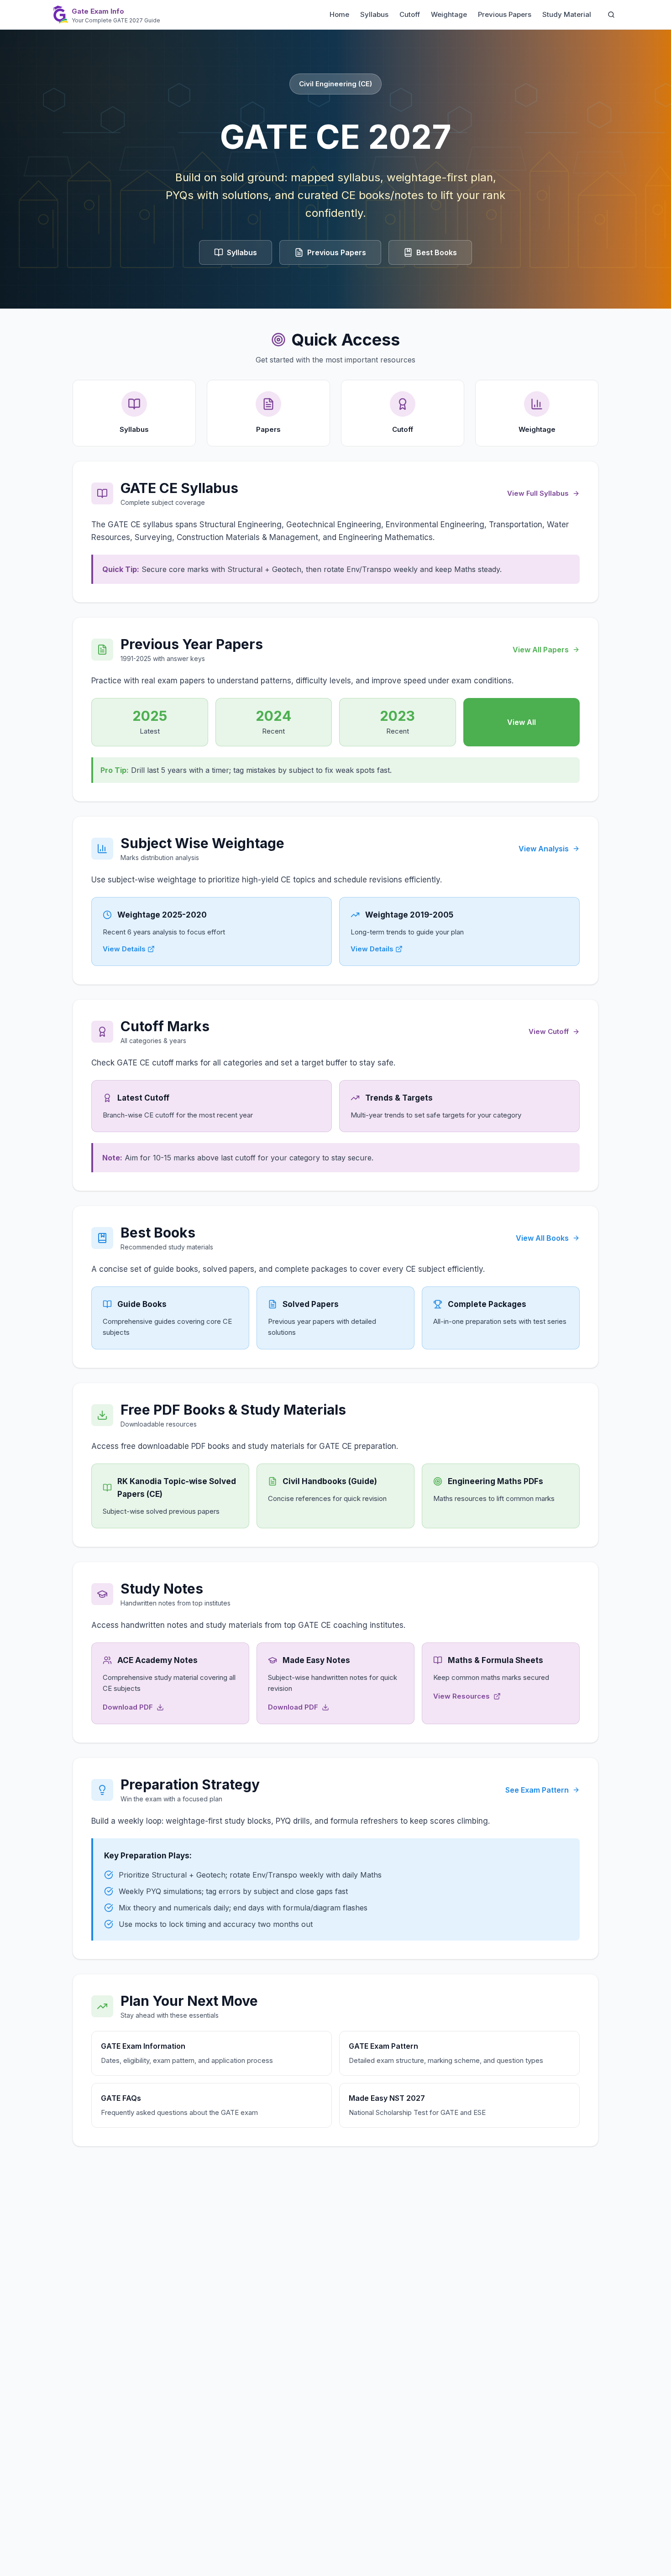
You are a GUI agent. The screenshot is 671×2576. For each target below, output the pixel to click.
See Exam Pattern (537, 1790)
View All (522, 722)
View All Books (542, 1238)
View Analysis (544, 849)
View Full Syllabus (538, 493)
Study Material (567, 14)
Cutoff (410, 14)
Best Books (437, 252)
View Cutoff (549, 1031)
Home (339, 14)
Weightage (449, 14)
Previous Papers (505, 14)
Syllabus (374, 14)
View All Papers (541, 650)
